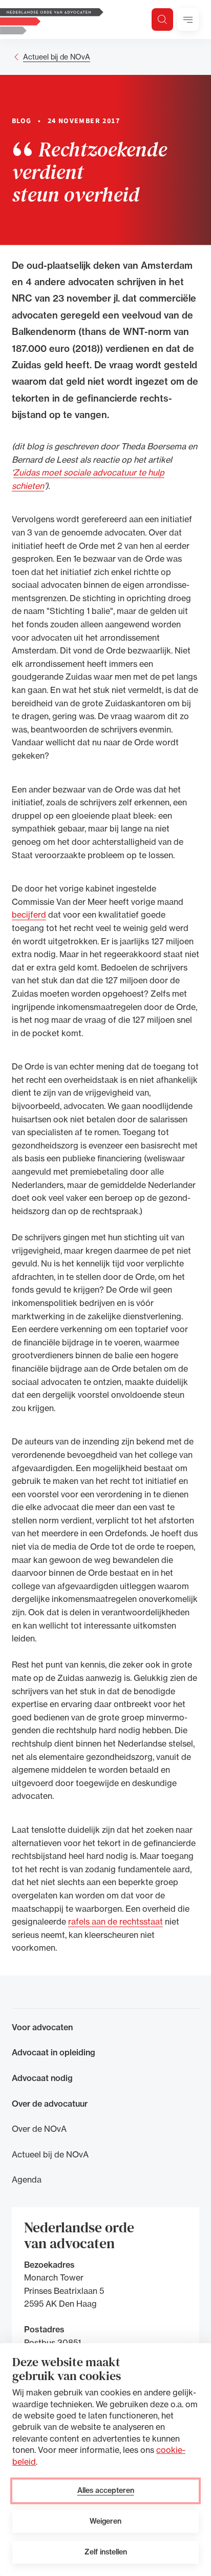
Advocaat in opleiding (54, 2052)
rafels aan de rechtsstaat (115, 1921)
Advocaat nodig (42, 2078)
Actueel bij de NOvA (57, 57)
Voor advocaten (42, 2027)
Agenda (27, 2179)
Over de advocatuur (50, 2104)
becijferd (29, 915)
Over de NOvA (39, 2129)
